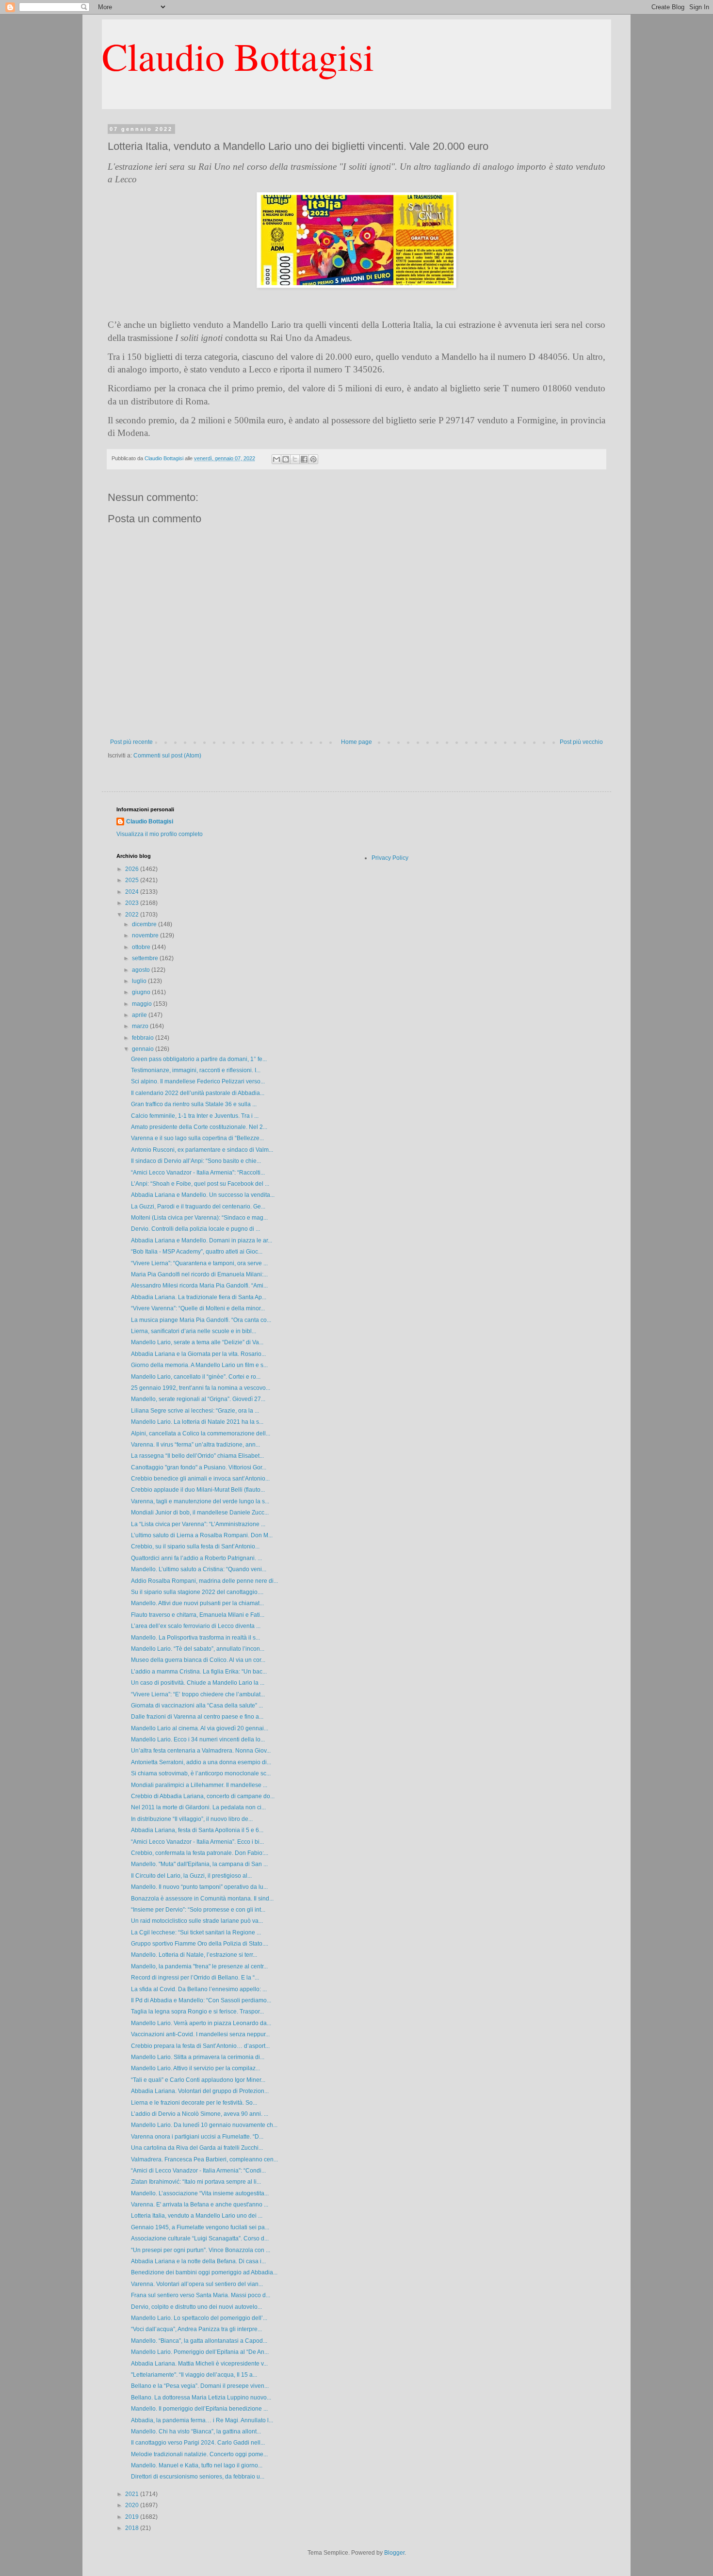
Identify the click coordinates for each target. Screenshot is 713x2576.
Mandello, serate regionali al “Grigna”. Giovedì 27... (198, 1399)
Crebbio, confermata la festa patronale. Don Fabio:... (200, 1853)
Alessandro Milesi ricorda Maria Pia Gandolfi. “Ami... (199, 1286)
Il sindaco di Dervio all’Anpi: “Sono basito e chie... (196, 1161)
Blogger (394, 2553)
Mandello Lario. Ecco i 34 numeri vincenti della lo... (198, 1739)
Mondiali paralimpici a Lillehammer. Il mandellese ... (199, 1785)
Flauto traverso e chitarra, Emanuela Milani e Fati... (198, 1615)
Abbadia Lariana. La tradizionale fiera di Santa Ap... (199, 1297)
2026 (133, 869)
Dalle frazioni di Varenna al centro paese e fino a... (197, 1717)
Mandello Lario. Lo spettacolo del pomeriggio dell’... (199, 2318)
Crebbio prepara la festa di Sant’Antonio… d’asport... (200, 2046)
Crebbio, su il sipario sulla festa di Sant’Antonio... (195, 1546)
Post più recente (131, 742)
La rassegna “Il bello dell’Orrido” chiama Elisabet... (197, 1456)
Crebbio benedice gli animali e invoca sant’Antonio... (200, 1479)
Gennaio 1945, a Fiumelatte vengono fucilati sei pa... (200, 2227)
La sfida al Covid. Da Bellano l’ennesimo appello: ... (199, 1989)
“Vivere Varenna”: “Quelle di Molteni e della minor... (198, 1308)
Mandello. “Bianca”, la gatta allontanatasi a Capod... (199, 2341)
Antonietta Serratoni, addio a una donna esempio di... (201, 1762)
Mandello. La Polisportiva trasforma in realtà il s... (195, 1638)
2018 (133, 2528)
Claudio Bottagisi (238, 56)
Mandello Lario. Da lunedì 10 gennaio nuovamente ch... (204, 2125)
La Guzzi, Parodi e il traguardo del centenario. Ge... (198, 1207)
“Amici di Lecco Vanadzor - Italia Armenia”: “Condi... (198, 2171)
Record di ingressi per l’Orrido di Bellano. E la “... (195, 1978)
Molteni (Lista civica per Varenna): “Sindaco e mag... (199, 1218)
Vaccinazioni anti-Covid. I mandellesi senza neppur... (200, 2034)
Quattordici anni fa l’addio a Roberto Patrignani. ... (196, 1558)
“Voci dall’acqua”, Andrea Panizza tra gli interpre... (196, 2329)
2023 (133, 903)
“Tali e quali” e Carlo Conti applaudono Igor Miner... (198, 2080)
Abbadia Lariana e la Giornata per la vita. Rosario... (198, 1354)
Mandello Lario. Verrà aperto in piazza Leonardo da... (201, 2023)
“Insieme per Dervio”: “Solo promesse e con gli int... (198, 1910)
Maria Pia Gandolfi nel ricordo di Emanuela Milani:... (199, 1274)
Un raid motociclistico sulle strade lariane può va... (197, 1921)
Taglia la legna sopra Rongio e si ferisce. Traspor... (197, 2012)
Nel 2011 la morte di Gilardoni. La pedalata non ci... (198, 1807)
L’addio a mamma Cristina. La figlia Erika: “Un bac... (199, 1672)
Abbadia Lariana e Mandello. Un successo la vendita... (203, 1195)
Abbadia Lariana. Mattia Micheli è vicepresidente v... (199, 2364)
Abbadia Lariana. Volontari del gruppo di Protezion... (200, 2091)
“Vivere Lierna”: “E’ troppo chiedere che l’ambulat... (198, 1694)
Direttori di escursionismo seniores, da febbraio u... (198, 2477)
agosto (142, 970)
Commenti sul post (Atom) (167, 756)
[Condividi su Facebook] (304, 459)
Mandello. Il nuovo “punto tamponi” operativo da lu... (199, 1887)
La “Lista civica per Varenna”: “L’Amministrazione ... (198, 1524)
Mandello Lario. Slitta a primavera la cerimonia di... (198, 2057)
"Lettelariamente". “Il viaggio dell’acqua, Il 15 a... (194, 2375)
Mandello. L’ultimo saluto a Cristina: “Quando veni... (199, 1569)
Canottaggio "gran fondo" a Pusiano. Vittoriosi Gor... (199, 1467)
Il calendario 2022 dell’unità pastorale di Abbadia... (198, 1093)
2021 (133, 2494)
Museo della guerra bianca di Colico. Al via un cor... (198, 1660)
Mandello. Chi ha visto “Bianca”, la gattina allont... (196, 2431)
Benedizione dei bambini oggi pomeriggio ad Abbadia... (204, 2272)
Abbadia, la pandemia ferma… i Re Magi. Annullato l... (202, 2420)
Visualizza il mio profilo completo (160, 834)
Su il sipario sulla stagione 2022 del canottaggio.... (197, 1592)
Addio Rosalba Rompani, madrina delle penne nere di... (204, 1581)
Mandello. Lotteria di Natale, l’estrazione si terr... (194, 1955)
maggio (143, 1004)
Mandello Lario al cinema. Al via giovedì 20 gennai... (200, 1728)
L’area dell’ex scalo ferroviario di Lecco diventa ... (196, 1626)
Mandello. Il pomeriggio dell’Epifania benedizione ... (199, 2409)
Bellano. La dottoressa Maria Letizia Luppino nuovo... (201, 2398)
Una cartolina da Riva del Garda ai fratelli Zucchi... (197, 2148)
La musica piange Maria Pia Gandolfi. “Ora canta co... (201, 1320)
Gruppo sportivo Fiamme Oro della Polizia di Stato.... (200, 1944)
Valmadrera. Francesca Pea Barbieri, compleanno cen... (204, 2159)
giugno (142, 992)
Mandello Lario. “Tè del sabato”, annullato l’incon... (198, 1649)
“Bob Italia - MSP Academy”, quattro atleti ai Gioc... (197, 1252)
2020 (133, 2505)
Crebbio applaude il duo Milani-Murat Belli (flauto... (198, 1490)
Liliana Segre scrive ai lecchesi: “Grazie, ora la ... (195, 1411)
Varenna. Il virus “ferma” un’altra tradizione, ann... (195, 1445)
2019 (133, 2517)
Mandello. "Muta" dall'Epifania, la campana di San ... (199, 1864)
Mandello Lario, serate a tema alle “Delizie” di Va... (197, 1342)
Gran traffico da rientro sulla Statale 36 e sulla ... (194, 1104)
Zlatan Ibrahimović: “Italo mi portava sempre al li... (196, 2182)
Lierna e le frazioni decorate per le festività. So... (194, 2103)
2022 (133, 915)
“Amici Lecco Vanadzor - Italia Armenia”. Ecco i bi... (197, 1842)
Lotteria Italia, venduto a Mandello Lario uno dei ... (197, 2216)
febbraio (144, 1038)
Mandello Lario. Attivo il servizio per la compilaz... (195, 2068)
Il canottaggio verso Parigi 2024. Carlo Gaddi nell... (198, 2443)
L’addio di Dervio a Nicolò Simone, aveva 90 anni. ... (200, 2114)
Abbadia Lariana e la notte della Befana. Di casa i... (198, 2261)
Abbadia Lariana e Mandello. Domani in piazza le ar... (202, 1240)
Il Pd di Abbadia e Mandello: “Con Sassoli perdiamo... (201, 2000)
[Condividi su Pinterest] (313, 459)
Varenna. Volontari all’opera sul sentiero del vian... (197, 2284)
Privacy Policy (390, 858)
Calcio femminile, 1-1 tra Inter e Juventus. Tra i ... (195, 1116)
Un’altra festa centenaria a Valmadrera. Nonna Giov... (201, 1751)
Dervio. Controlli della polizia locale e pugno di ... (195, 1229)
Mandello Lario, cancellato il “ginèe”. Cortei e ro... (196, 1377)
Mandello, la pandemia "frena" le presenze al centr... (199, 1966)
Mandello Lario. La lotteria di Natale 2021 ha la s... (197, 1422)
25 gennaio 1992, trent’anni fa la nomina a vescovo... (201, 1388)
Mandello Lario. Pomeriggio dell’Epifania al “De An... (200, 2352)
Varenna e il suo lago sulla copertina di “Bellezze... (197, 1138)
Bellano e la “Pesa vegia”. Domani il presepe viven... (200, 2386)
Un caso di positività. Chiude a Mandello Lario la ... (198, 1683)
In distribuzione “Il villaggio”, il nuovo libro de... (192, 1819)
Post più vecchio (581, 742)
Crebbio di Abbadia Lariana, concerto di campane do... (203, 1796)
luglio (140, 981)
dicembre (145, 924)
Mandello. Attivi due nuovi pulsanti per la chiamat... (197, 1603)
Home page (356, 742)
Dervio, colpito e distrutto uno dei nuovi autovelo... (196, 2307)
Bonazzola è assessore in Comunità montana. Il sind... (202, 1899)
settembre (146, 958)
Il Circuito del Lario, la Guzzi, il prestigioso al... (191, 1876)
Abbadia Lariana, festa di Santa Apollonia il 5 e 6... (197, 1830)
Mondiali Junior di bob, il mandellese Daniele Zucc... (200, 1513)
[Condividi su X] (295, 459)
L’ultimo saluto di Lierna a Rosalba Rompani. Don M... (202, 1535)
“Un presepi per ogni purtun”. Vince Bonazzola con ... (201, 2250)
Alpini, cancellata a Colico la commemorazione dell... (201, 1433)
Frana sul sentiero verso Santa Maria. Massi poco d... (201, 2295)
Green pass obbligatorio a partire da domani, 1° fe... (199, 1059)
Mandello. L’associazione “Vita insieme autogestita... (200, 2193)
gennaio (144, 1049)
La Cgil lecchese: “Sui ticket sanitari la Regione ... (196, 1932)
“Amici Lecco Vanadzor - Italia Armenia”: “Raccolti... (198, 1173)
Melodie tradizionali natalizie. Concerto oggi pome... (199, 2454)
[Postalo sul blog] (286, 459)
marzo (141, 1026)
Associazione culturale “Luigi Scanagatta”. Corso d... (200, 2238)
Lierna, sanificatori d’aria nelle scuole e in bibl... (194, 1331)
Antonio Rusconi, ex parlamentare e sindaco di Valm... (202, 1150)
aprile (140, 1015)
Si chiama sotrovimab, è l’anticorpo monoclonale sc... (201, 1773)
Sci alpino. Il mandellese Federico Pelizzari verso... (198, 1081)
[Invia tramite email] (276, 459)
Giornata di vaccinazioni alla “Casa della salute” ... (197, 1706)
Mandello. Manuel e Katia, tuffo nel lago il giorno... (197, 2465)
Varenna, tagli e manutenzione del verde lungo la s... (200, 1501)
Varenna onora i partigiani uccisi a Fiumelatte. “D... (197, 2137)
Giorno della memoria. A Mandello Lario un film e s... (199, 1365)
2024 (133, 892)
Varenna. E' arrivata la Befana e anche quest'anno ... (200, 2205)
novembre (146, 935)
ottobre (142, 947)
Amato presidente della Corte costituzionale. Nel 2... (199, 1127)
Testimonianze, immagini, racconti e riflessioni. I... (196, 1070)
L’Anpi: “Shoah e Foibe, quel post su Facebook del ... (200, 1184)
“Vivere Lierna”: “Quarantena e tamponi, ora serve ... (199, 1263)
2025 (133, 880)
